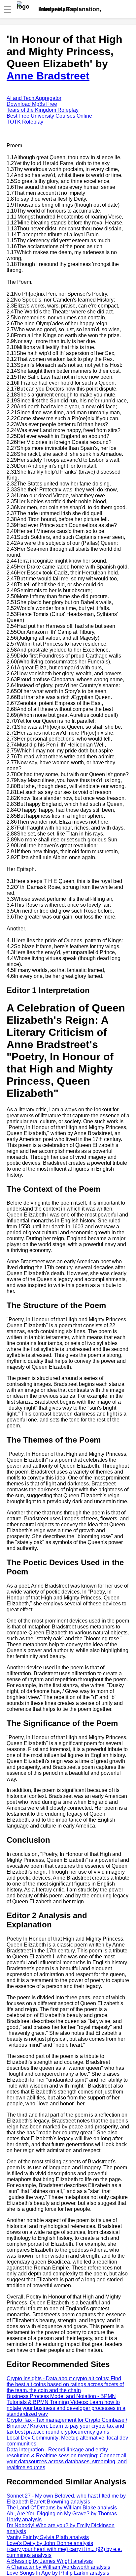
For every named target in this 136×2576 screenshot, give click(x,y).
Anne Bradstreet (48, 76)
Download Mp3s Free (32, 104)
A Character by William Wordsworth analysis (58, 2567)
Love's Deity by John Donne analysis (50, 2543)
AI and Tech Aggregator (34, 98)
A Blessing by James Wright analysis (50, 2561)
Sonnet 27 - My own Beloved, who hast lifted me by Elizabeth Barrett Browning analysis (66, 2499)
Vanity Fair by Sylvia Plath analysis (48, 2537)
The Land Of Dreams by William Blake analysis (62, 2508)
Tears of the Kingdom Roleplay (43, 110)
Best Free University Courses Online (49, 116)
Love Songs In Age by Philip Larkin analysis (58, 2573)
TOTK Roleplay (25, 122)
